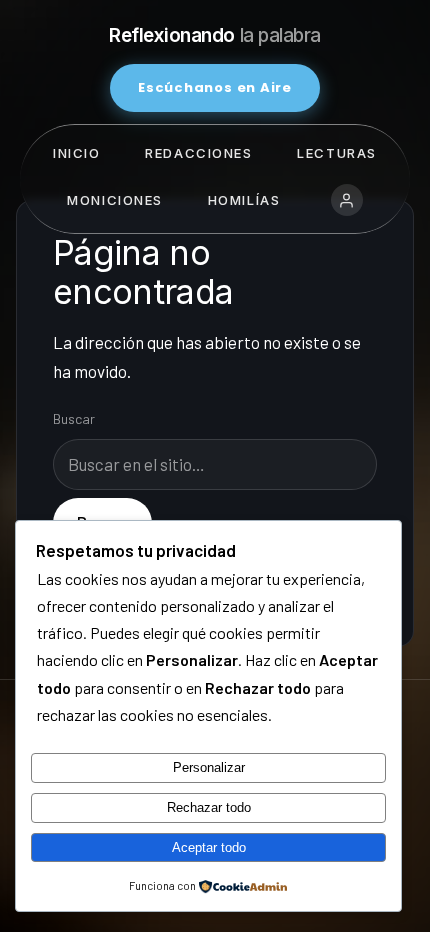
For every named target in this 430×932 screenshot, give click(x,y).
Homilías (244, 200)
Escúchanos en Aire (215, 87)
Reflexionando (215, 35)
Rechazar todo (209, 807)
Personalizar (209, 767)
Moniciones (115, 200)
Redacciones (198, 153)
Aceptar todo (209, 847)
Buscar (74, 418)
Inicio (76, 153)
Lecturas (336, 153)
